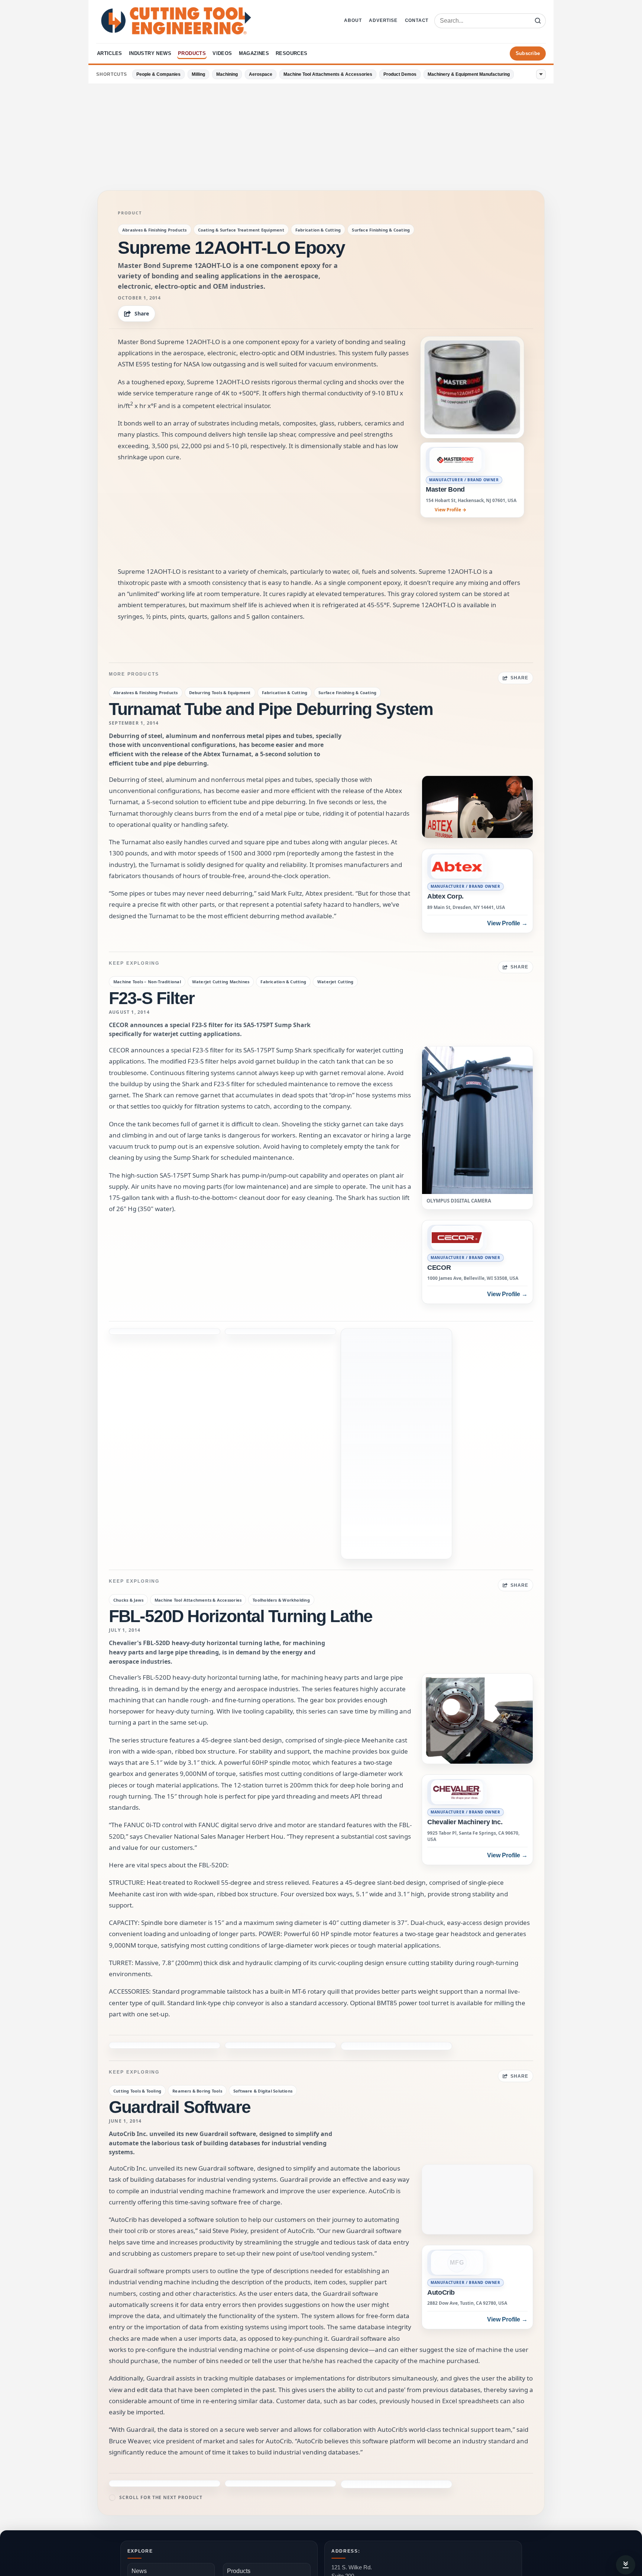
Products (192, 53)
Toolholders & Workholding (281, 1353)
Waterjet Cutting (335, 982)
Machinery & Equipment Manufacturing (469, 74)
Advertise (383, 20)
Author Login (134, 2538)
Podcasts (339, 2484)
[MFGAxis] (265, 2508)
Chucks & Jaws (128, 1353)
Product (130, 213)
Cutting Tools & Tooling (137, 1820)
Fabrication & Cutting (318, 230)
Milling (198, 74)
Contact (417, 20)
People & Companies (158, 74)
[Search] (538, 21)
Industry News (150, 53)
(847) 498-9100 (350, 2391)
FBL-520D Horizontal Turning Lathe (241, 1369)
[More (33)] (541, 74)
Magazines (254, 53)
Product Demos (400, 74)
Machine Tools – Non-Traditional (147, 982)
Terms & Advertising (178, 2538)
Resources (292, 53)
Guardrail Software (180, 1836)
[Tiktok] (246, 2508)
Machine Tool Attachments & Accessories (328, 74)
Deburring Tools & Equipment (220, 692)
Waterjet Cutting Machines (221, 982)
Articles (110, 53)
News (139, 2356)
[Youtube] (191, 2508)
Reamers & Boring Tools (197, 1820)
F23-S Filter (152, 998)
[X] (153, 2508)
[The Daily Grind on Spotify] (492, 2499)
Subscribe (528, 53)
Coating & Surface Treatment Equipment (241, 230)
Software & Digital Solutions (263, 1820)
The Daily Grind (344, 2498)
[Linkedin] (228, 2508)
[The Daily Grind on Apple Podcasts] (509, 2499)
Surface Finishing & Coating (381, 230)
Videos (222, 53)
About (353, 20)
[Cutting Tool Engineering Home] (176, 21)
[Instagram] (172, 2508)
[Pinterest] (209, 2508)
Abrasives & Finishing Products (155, 230)
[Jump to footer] (626, 2565)
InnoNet (281, 2556)
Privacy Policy (246, 2437)
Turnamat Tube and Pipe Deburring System (271, 709)
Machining (227, 74)
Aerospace (261, 74)
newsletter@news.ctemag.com (369, 2412)
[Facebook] (135, 2508)
